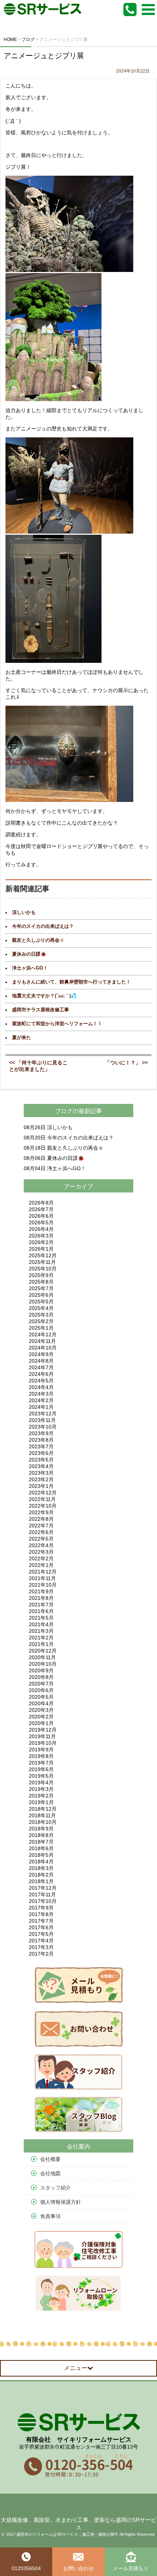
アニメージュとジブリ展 (44, 56)
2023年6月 (41, 1453)
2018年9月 (41, 1829)
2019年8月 (41, 1756)
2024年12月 (43, 1334)
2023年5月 (41, 1460)
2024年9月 (41, 1354)
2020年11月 (42, 1657)
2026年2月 (41, 1242)
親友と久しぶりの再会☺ (38, 940)
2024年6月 (41, 1374)
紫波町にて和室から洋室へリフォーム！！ (57, 1024)
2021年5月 (41, 1618)
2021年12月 (43, 1572)
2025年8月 (41, 1282)
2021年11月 (42, 1578)
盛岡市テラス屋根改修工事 (41, 1010)
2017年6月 (41, 1927)
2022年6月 (41, 1532)
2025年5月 (41, 1302)
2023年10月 (43, 1427)
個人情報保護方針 (61, 2202)
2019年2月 (41, 1796)
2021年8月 (41, 1598)
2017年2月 (41, 1954)
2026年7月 (41, 1209)
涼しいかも (24, 912)
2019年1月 (41, 1802)
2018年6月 (41, 1848)
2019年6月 (41, 1769)
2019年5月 (41, 1776)
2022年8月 (41, 1519)
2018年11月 (42, 1815)
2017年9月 (41, 1908)
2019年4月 (41, 1782)
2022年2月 (41, 1558)
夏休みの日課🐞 (29, 954)
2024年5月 (41, 1381)
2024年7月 (41, 1367)
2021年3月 (41, 1631)
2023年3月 (41, 1473)
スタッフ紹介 (55, 2188)
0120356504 (26, 2568)
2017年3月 (41, 1947)
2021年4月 (41, 1624)
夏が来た (22, 1038)
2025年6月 (41, 1295)
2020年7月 (41, 1684)
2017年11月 (42, 1894)
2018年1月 (41, 1881)
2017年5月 (41, 1934)
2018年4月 (41, 1862)
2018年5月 (41, 1855)
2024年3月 (41, 1394)
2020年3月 (41, 1710)
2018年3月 (41, 1868)
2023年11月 (42, 1420)
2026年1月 (41, 1249)
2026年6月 (41, 1216)
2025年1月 (41, 1328)
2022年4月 (41, 1545)
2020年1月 (41, 1723)
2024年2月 (41, 1400)
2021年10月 (43, 1585)
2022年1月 (41, 1565)
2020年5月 (41, 1697)
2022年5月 (41, 1539)
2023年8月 (41, 1440)
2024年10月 (43, 1348)
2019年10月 (43, 1743)
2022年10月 (43, 1506)
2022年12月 (43, 1493)
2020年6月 (41, 1690)
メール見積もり (131, 2568)
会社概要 (50, 2159)
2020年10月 (43, 1664)
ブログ (64, 1111)
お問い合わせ (78, 2568)
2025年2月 (41, 1321)
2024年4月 (41, 1387)
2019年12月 (43, 1730)
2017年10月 (43, 1901)
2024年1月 (41, 1407)
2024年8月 (41, 1361)
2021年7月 (41, 1605)
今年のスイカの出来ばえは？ (43, 926)
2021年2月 (41, 1638)
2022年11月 (42, 1499)
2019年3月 (41, 1789)
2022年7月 (41, 1526)
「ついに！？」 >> (126, 1063)
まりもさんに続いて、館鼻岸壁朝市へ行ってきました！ (71, 982)
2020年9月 (41, 1670)
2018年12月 (43, 1809)
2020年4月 (41, 1703)
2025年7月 (41, 1288)
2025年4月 (41, 1308)
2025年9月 (41, 1275)
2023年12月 (43, 1414)
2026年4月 (41, 1229)
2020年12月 (43, 1651)
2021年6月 (41, 1611)
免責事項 (50, 2216)
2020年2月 (41, 1717)
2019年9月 (41, 1750)
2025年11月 (42, 1262)
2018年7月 (41, 1842)
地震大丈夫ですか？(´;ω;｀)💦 (44, 996)
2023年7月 (41, 1446)
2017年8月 (41, 1914)
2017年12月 (43, 1888)
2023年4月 (41, 1466)
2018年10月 (43, 1822)
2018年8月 (41, 1835)
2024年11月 (42, 1341)
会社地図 (50, 2173)
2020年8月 (41, 1677)
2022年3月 (41, 1552)
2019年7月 (41, 1763)
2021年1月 (41, 1644)
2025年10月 (43, 1269)
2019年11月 (42, 1736)
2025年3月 (41, 1315)
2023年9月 (41, 1433)
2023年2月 (41, 1479)
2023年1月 (41, 1486)
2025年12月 (43, 1255)
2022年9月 (41, 1512)
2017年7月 (41, 1921)
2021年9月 (41, 1591)
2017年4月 (41, 1941)
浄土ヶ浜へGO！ (30, 968)
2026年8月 (41, 1203)
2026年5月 (41, 1222)
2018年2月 (41, 1875)
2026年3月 (41, 1236)
